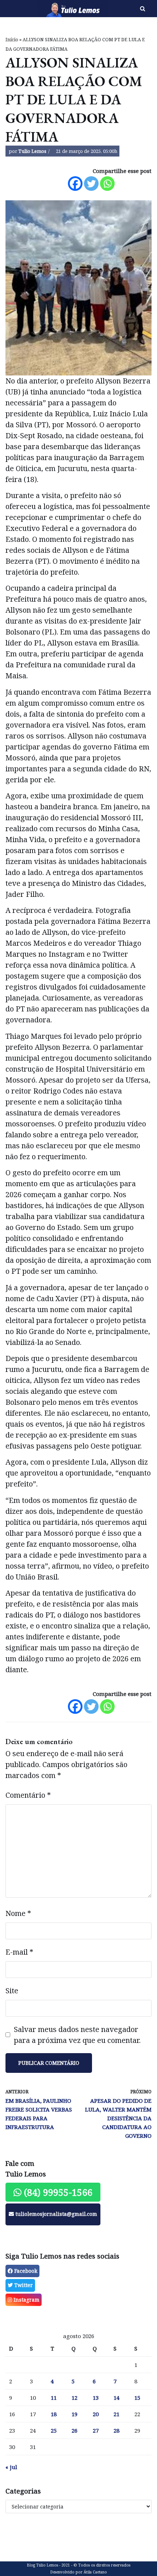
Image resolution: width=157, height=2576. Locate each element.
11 (54, 2398)
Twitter (23, 2285)
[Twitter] (91, 184)
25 (54, 2430)
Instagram (26, 2300)
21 (116, 2414)
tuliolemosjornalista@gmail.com (55, 2214)
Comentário (28, 1795)
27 (96, 2430)
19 (74, 2414)
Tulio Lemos (32, 151)
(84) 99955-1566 (57, 2192)
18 (54, 2414)
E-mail (19, 1952)
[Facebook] (75, 184)
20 (96, 2414)
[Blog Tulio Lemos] (52, 9)
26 (74, 2430)
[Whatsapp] (107, 184)
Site (12, 1991)
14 (116, 2398)
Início (12, 40)
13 (96, 2398)
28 (116, 2430)
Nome (18, 1913)
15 (137, 2398)
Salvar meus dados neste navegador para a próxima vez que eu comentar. (77, 2035)
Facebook (25, 2271)
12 (74, 2398)
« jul (11, 2467)
